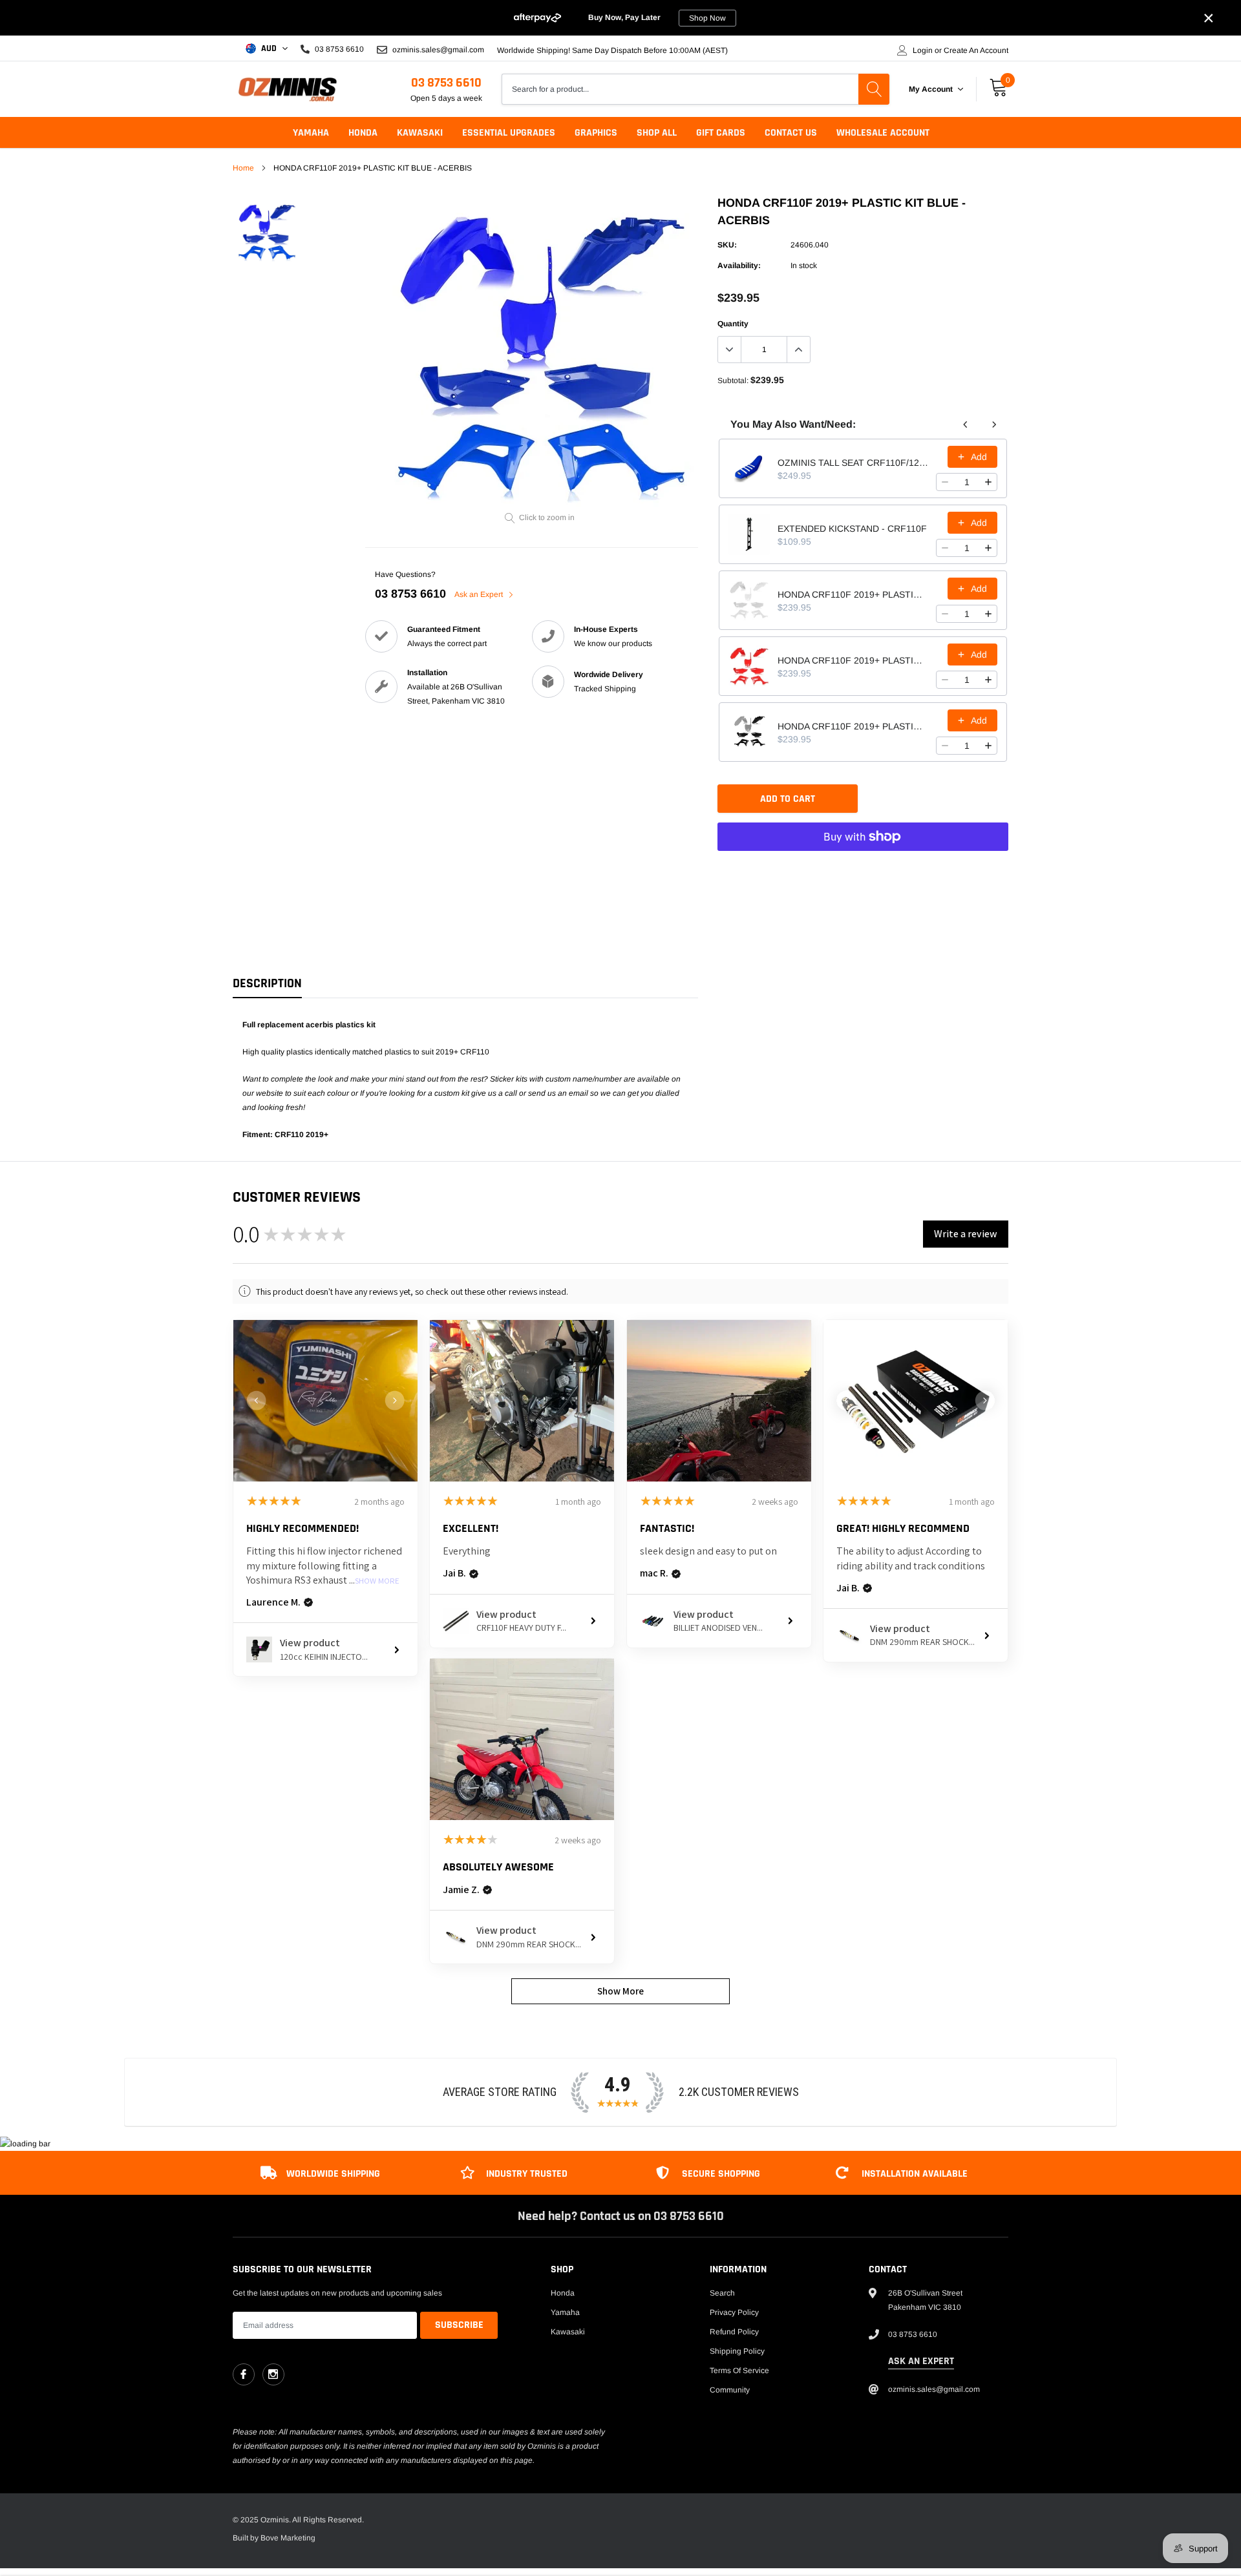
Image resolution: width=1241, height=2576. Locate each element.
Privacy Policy (734, 2312)
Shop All (657, 133)
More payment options (863, 868)
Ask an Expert (480, 594)
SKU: (727, 245)
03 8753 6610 (446, 83)
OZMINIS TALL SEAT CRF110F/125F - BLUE (853, 463)
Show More (377, 1581)
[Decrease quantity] (945, 482)
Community (730, 2390)
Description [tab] (267, 984)
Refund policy (734, 2332)
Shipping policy (737, 2351)
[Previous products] (966, 424)
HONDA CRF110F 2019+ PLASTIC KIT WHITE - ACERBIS (853, 594)
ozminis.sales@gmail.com (437, 49)
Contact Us (791, 133)
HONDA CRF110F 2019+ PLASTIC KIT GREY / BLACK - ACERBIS (853, 726)
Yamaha (311, 133)
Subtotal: (733, 381)
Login (923, 50)
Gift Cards (721, 133)
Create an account (976, 50)
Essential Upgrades (509, 133)
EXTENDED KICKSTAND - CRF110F (852, 529)
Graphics (596, 133)
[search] (874, 89)
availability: (739, 266)
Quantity (733, 324)
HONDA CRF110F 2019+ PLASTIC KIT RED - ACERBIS (853, 660)
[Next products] (994, 424)
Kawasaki (420, 133)
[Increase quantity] (988, 482)
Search (722, 2293)
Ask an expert (921, 2361)
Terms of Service (739, 2371)
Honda (363, 133)
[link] (267, 232)
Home (243, 168)
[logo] (288, 89)
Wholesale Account (883, 133)
